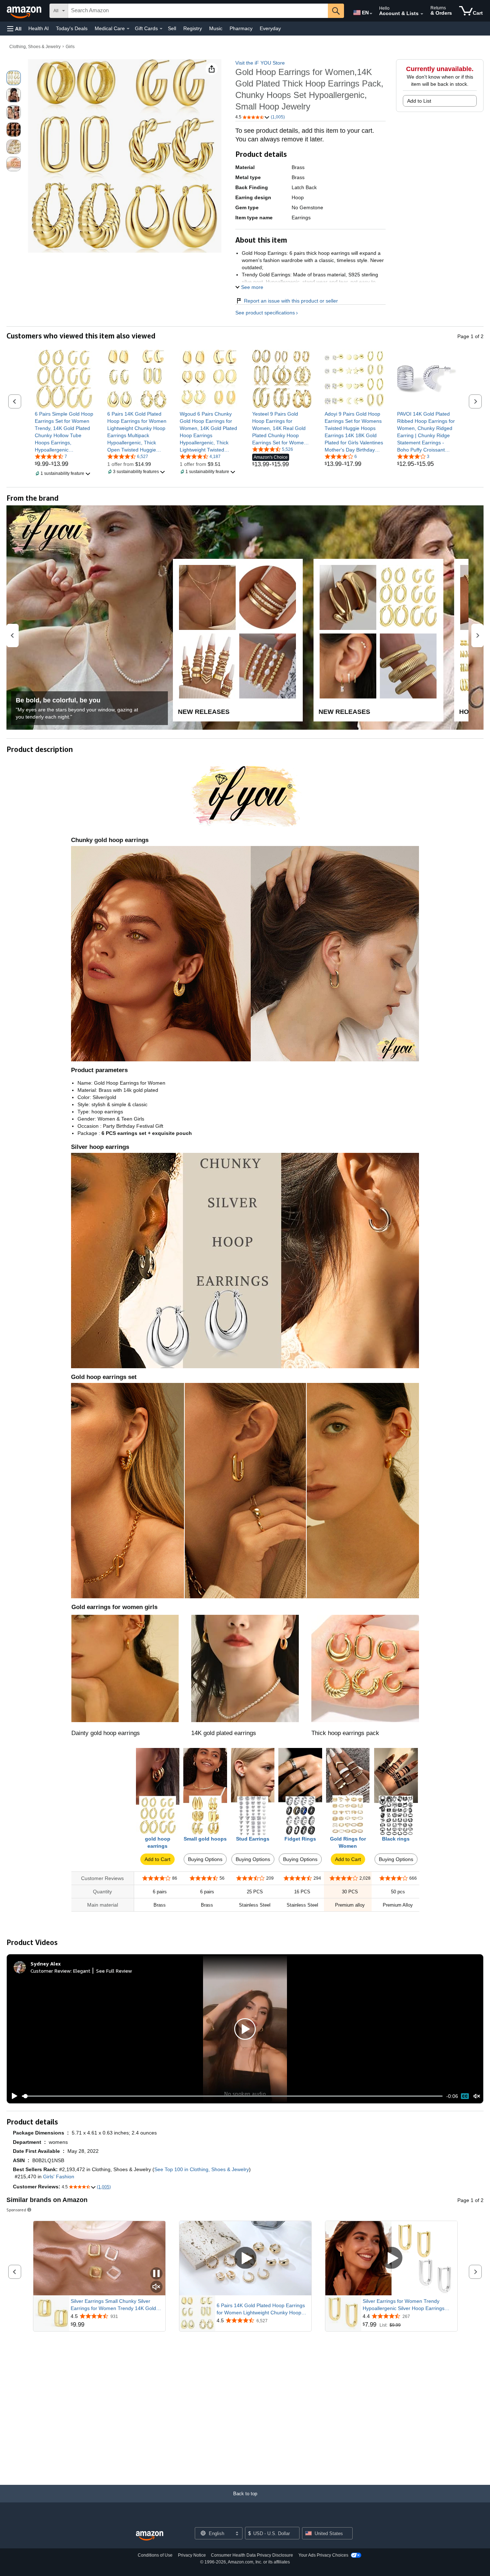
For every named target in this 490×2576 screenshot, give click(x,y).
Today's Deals (72, 28)
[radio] (14, 78)
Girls (70, 47)
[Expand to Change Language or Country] (371, 14)
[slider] (232, 2096)
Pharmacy (241, 28)
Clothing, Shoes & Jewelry (35, 47)
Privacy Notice (192, 2555)
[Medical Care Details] (128, 29)
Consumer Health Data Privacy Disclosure (252, 2555)
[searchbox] (198, 11)
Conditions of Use (155, 2555)
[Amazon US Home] (150, 2536)
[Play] (13, 2096)
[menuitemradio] (465, 2096)
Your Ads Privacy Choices (323, 2555)
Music (216, 28)
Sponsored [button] (16, 2210)
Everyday (270, 28)
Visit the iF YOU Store (260, 63)
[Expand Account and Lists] (422, 14)
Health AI (39, 28)
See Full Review (114, 1971)
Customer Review (51, 1971)
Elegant (82, 1971)
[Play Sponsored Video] (245, 2258)
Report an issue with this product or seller (291, 301)
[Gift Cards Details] (161, 29)
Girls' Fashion (59, 2177)
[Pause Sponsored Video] (156, 2274)
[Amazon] (25, 11)
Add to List (419, 101)
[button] (14, 29)
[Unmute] (477, 2096)
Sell (172, 28)
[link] (64, 432)
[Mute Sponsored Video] (156, 2287)
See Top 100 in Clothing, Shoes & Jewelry (202, 2169)
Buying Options (205, 1859)
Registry (193, 28)
